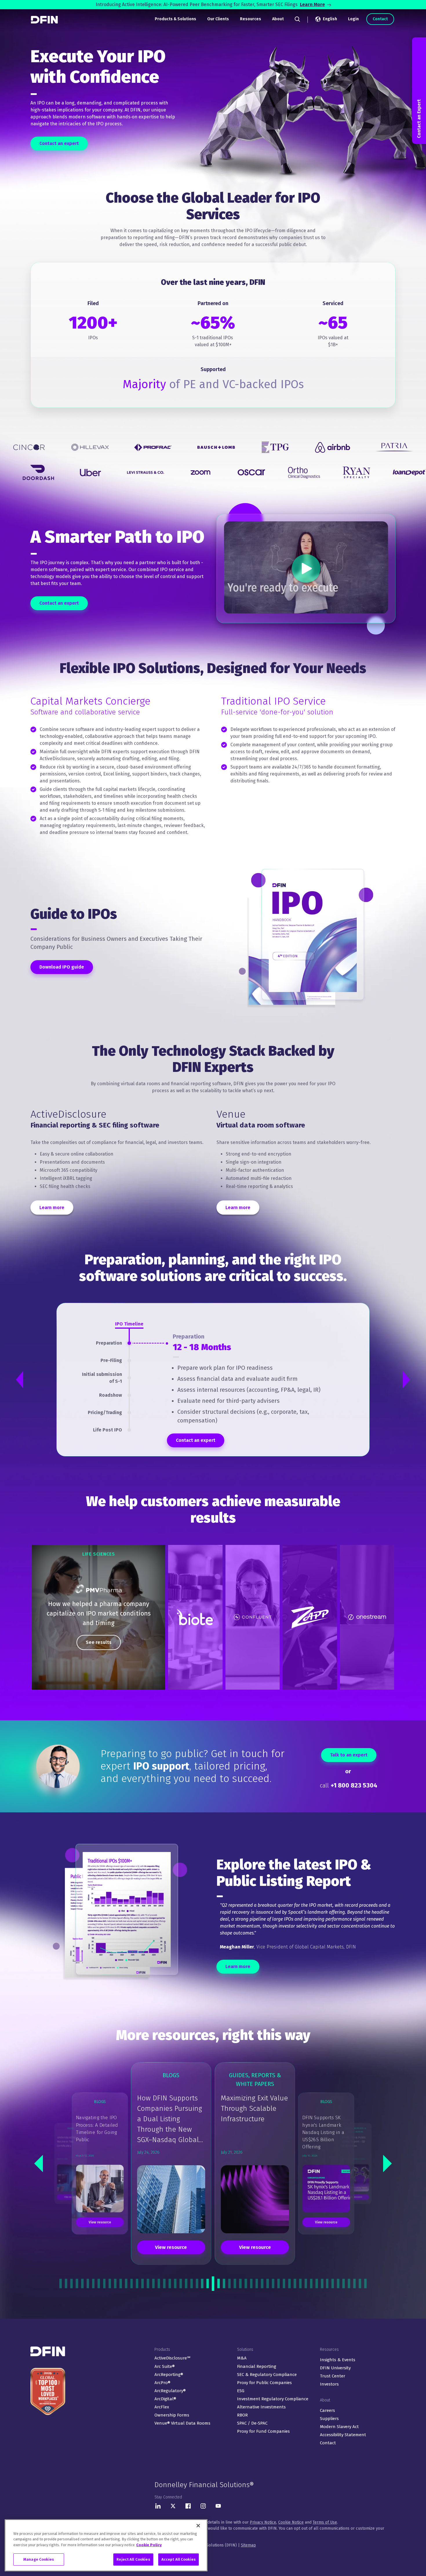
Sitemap (248, 2545)
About (278, 19)
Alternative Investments (261, 2407)
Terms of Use (325, 2522)
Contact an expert (59, 143)
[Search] (297, 19)
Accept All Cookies (179, 2559)
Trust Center (333, 2376)
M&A (242, 2358)
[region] (99, 1617)
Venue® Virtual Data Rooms (182, 2423)
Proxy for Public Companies (264, 2383)
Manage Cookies (39, 2559)
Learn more (52, 1208)
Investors (329, 2384)
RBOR (242, 2415)
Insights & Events (338, 2360)
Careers (327, 2410)
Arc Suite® (165, 2366)
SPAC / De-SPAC (252, 2423)
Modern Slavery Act (339, 2427)
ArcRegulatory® (170, 2391)
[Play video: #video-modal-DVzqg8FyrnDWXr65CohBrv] (306, 568)
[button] (39, 2164)
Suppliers (329, 2419)
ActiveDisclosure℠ (172, 2358)
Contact (380, 19)
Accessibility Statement (343, 2435)
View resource (171, 2247)
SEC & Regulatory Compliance (267, 2375)
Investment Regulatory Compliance (273, 2399)
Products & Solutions (175, 19)
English (330, 19)
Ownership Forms (172, 2415)
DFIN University (335, 2368)
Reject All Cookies (133, 2559)
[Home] (45, 20)
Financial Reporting (257, 2366)
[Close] (198, 2526)
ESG (241, 2391)
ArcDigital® (165, 2399)
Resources (251, 19)
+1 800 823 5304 (354, 1785)
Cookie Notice (291, 2522)
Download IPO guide (62, 967)
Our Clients (218, 19)
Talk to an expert (349, 1755)
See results (99, 1642)
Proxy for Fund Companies (263, 2431)
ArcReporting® (169, 2375)
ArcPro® (162, 2383)
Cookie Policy (149, 2545)
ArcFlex (162, 2407)
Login (353, 19)
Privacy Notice (263, 2522)
